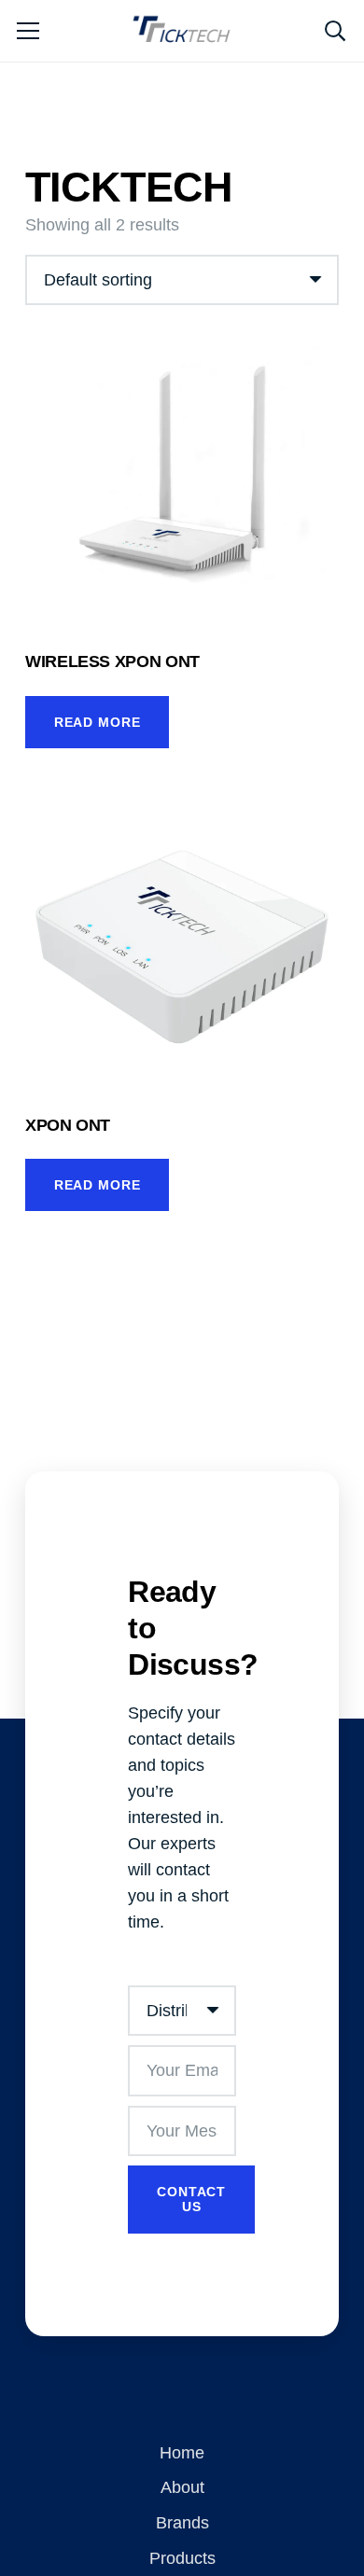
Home (182, 2453)
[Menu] (28, 31)
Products (182, 2558)
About (182, 2487)
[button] (335, 31)
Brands (182, 2523)
